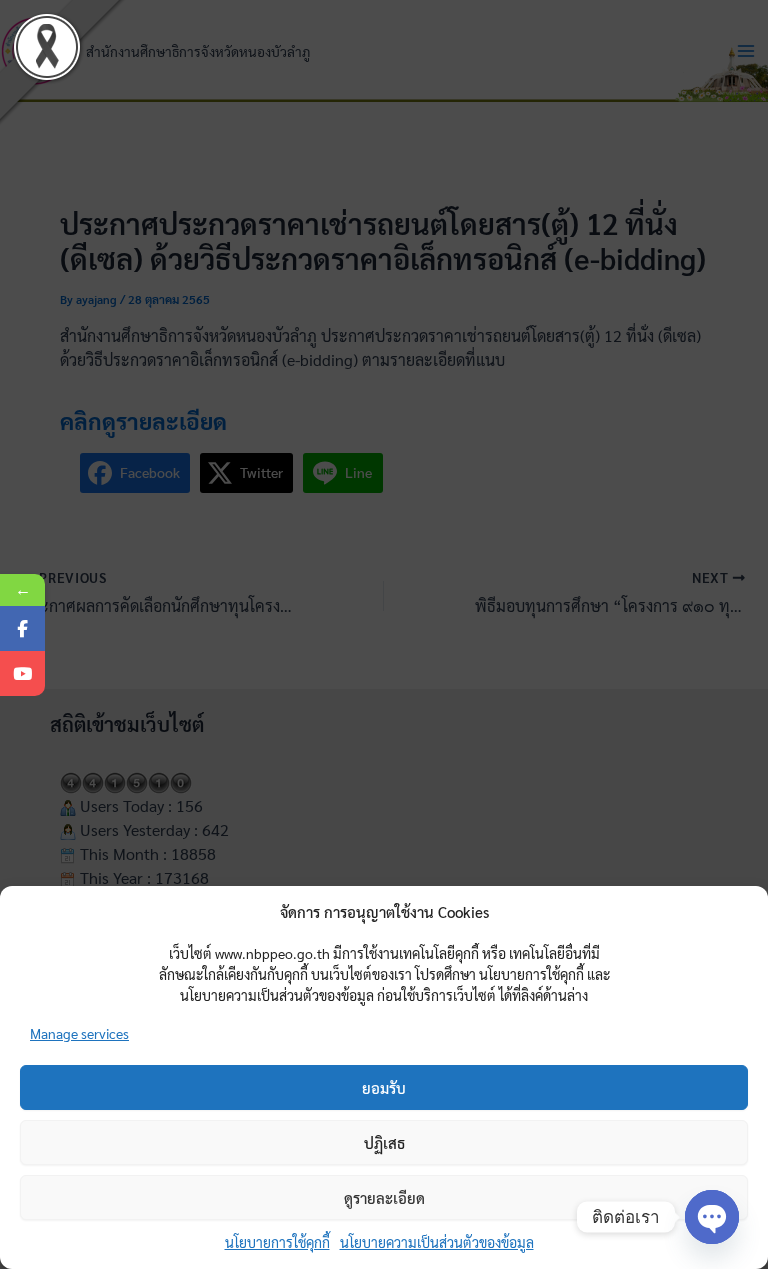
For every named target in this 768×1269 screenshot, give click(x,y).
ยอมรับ (384, 1087)
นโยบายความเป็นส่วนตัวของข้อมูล (437, 1242)
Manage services (79, 1033)
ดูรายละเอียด (384, 1197)
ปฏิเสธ (384, 1142)
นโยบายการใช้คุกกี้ (277, 1242)
